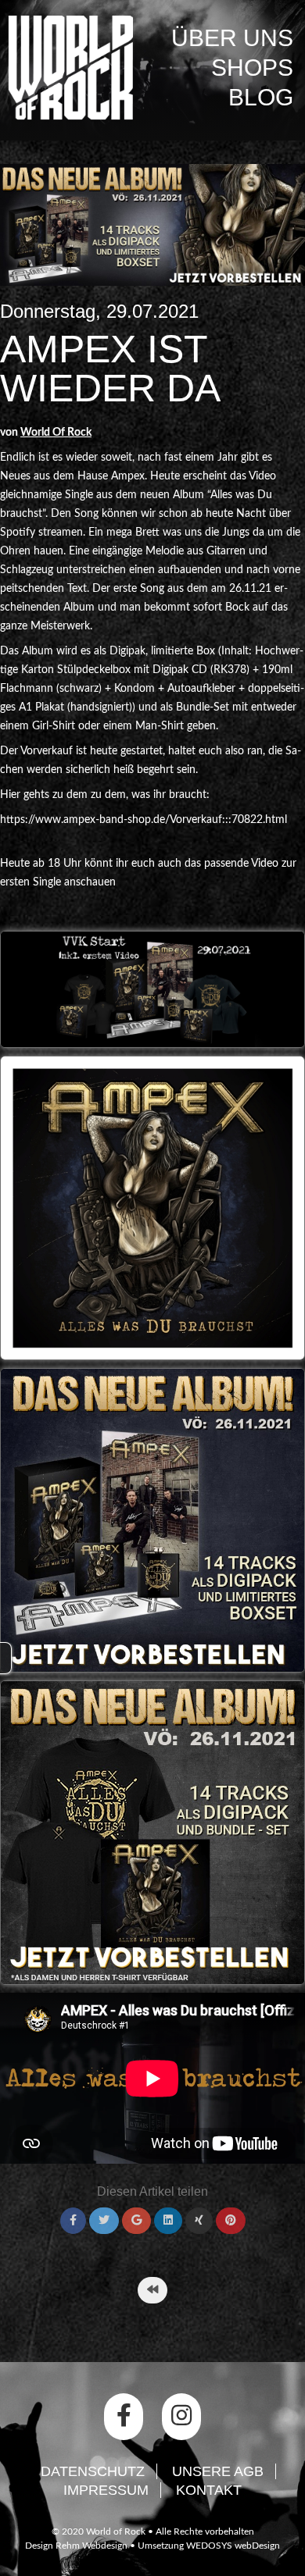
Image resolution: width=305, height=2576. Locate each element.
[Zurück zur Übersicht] (152, 2290)
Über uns (232, 38)
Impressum (106, 2490)
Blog (261, 97)
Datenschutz (93, 2471)
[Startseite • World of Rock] (70, 68)
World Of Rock (56, 433)
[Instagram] (181, 2417)
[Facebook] (124, 2417)
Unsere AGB (218, 2471)
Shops (252, 68)
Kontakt (209, 2490)
